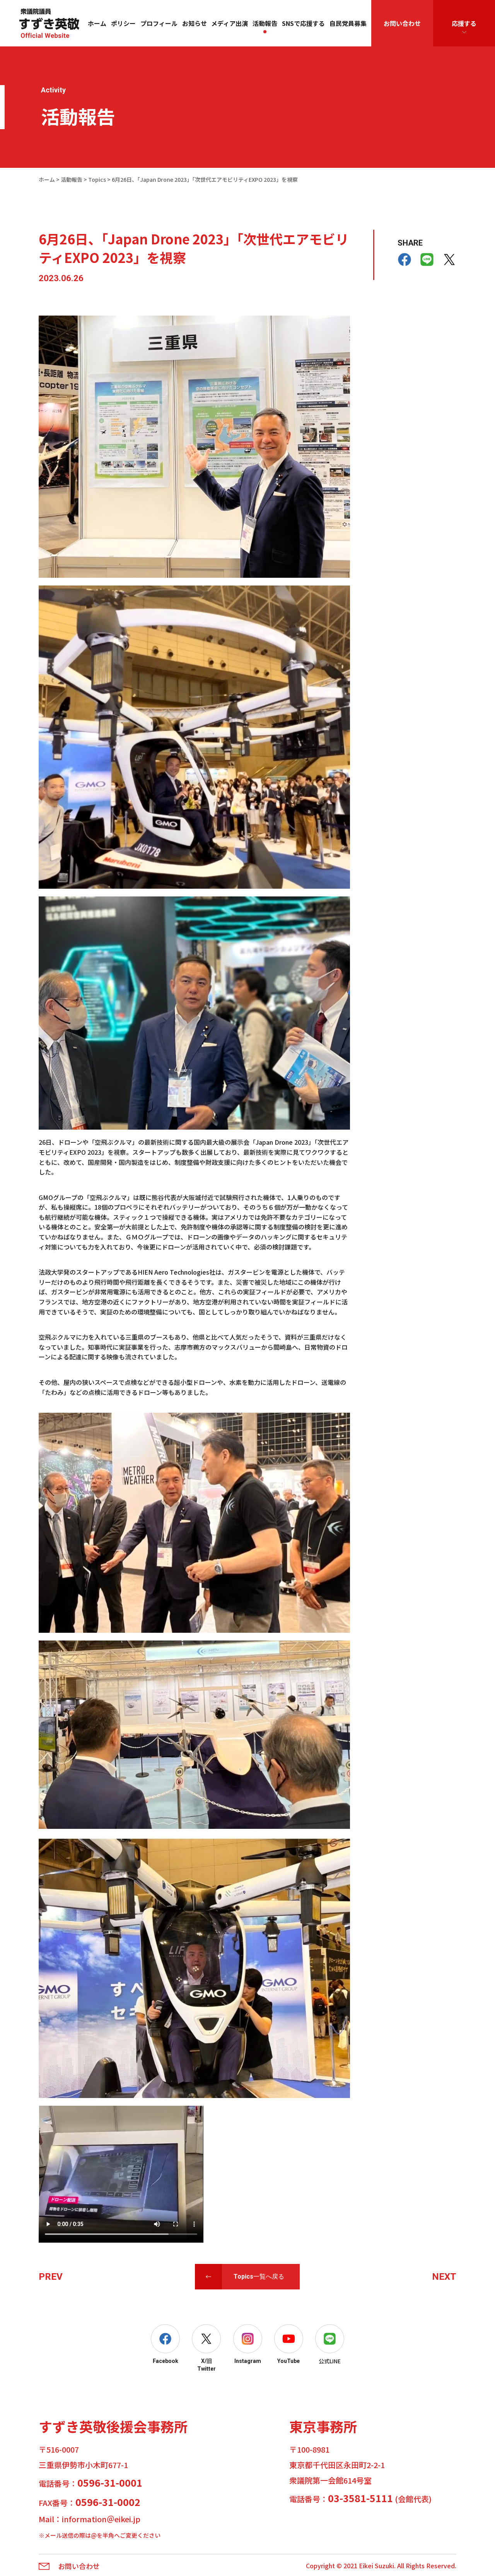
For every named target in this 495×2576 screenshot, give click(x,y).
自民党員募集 (348, 23)
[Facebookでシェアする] (405, 259)
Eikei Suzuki (376, 2566)
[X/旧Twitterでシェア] (449, 259)
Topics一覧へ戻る (259, 2276)
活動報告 (265, 23)
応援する (464, 23)
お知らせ (195, 23)
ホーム (97, 23)
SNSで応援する (303, 23)
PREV (51, 2277)
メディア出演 (230, 23)
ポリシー (123, 23)
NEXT (444, 2277)
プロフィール (159, 23)
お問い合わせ (402, 23)
